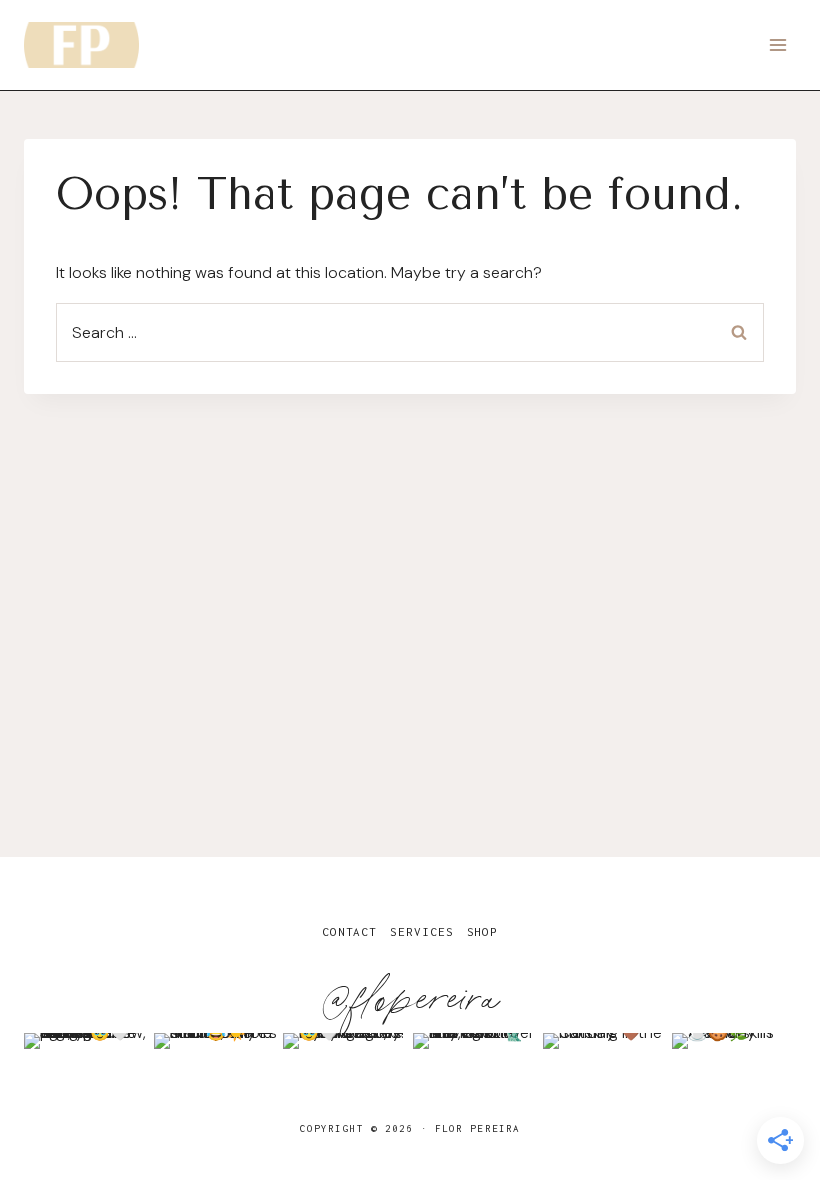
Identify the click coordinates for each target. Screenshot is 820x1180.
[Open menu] (777, 44)
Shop (483, 931)
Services (421, 931)
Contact (349, 931)
